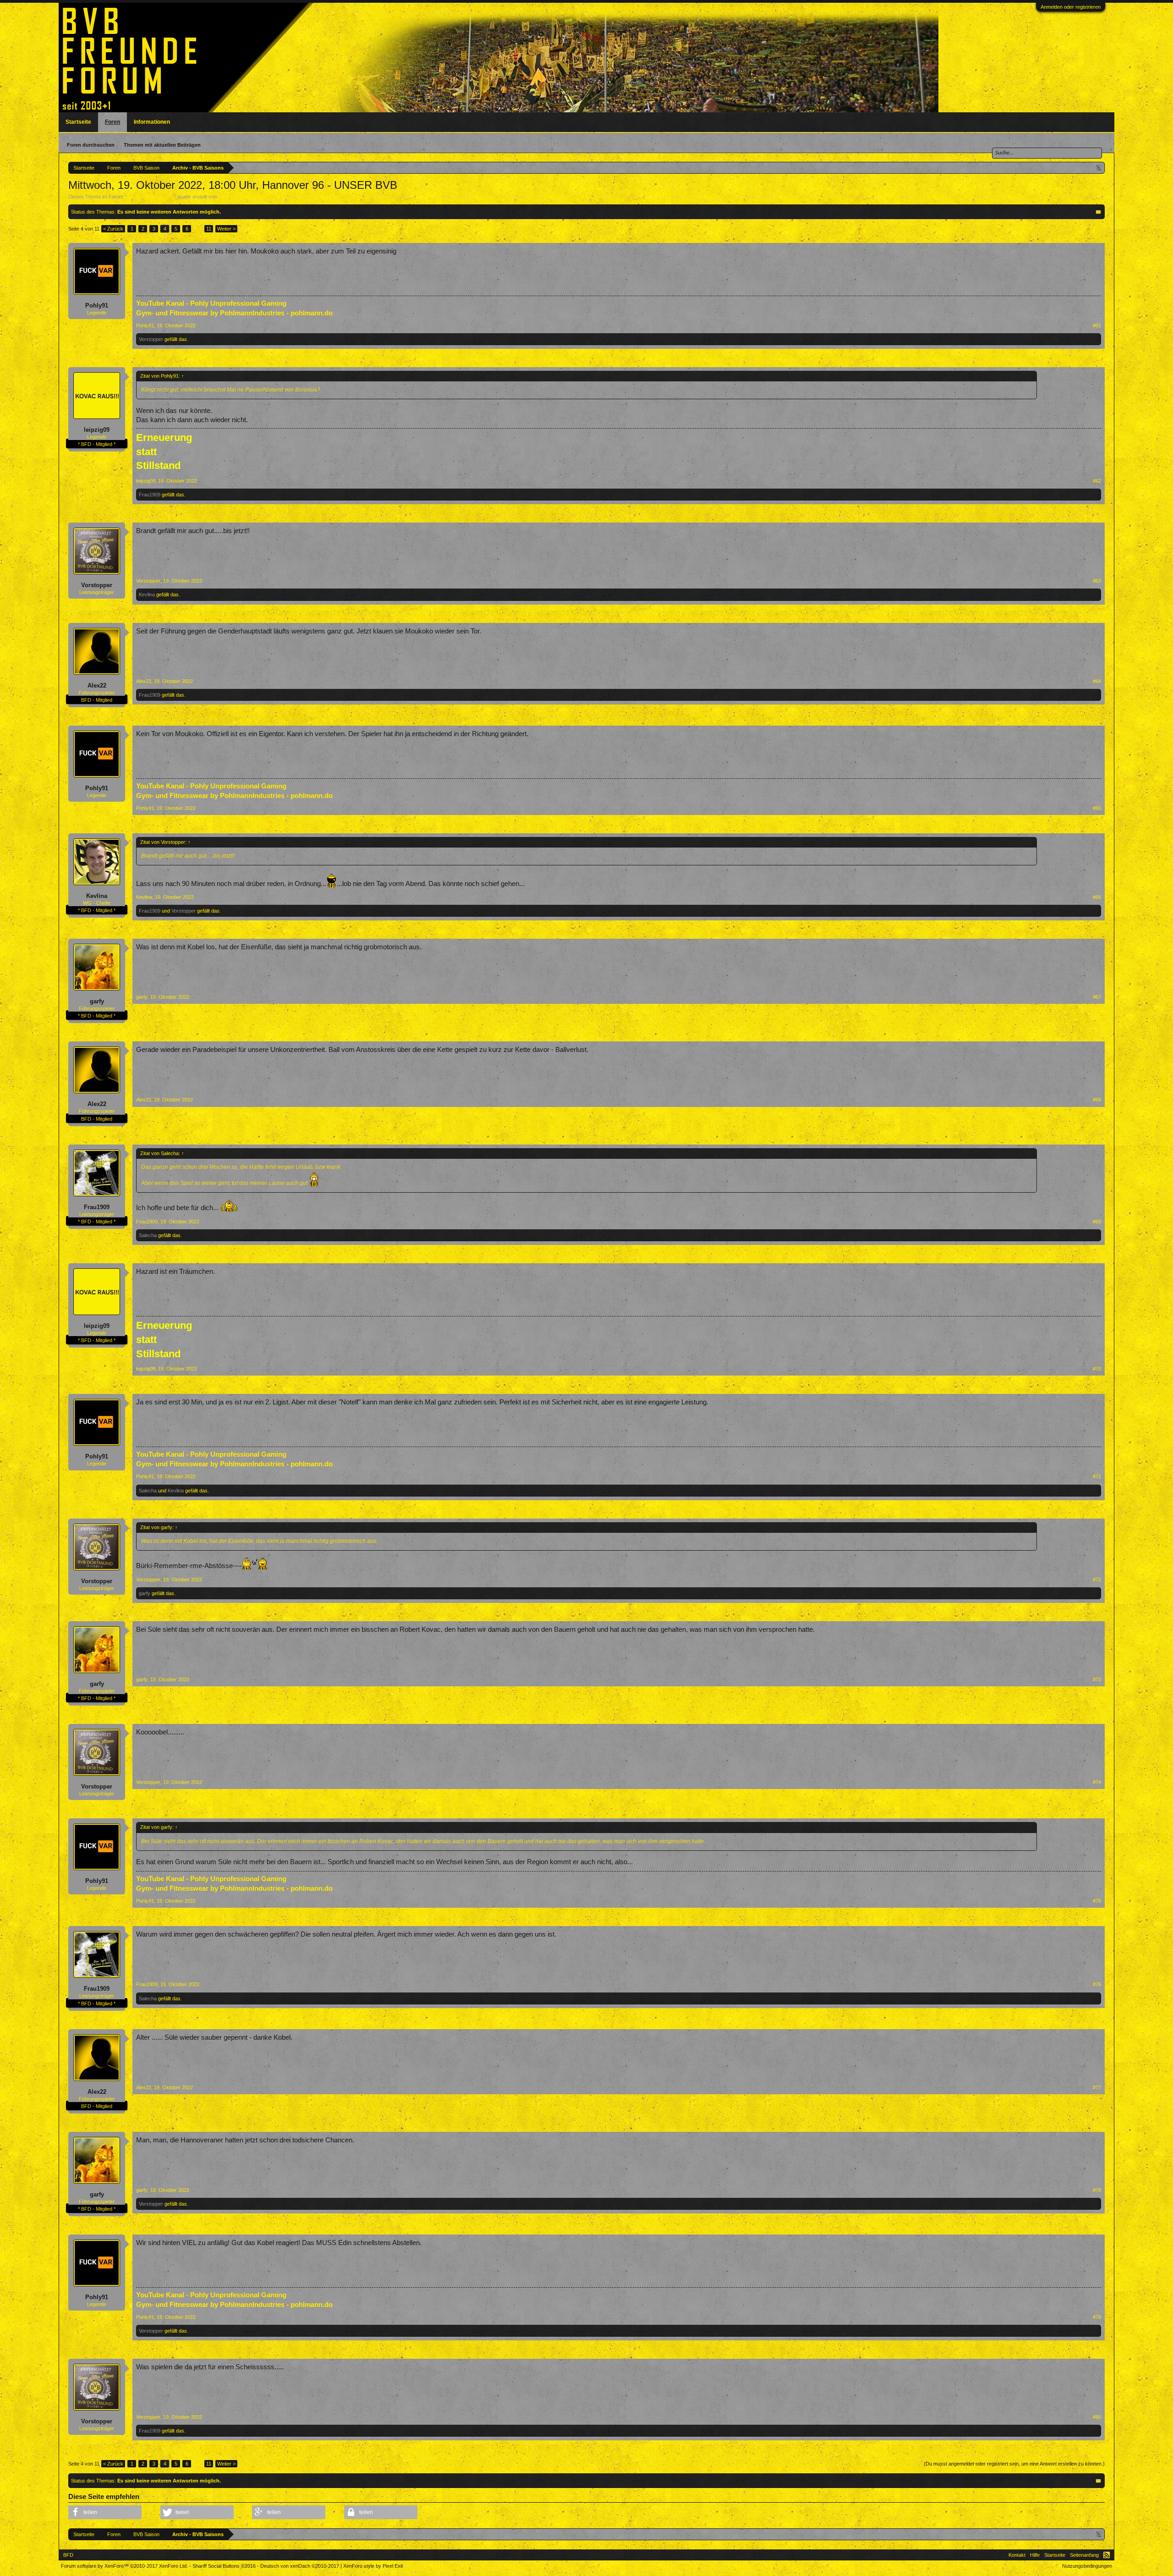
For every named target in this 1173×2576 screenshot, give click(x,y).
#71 (1097, 1476)
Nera (224, 197)
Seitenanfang (1084, 2555)
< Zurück (113, 229)
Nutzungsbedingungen (1087, 2566)
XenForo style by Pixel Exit (373, 2566)
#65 (1097, 808)
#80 (1097, 2417)
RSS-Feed (1107, 2555)
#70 (1097, 1369)
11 (209, 229)
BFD (68, 2555)
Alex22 (97, 685)
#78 (1097, 2190)
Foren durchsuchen (91, 145)
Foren (112, 122)
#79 (1097, 2317)
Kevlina (147, 594)
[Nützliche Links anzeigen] (1099, 168)
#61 (1097, 325)
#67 (1097, 997)
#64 (1097, 681)
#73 (1097, 1679)
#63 (1097, 581)
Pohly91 (97, 305)
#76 (1097, 1984)
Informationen (152, 122)
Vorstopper (151, 339)
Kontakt (1017, 2555)
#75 (1097, 1901)
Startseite (78, 122)
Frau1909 (150, 495)
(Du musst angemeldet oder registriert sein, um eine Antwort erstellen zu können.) (1014, 2464)
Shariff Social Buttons (224, 2566)
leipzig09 (97, 430)
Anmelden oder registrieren (1071, 7)
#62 (1097, 481)
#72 (1097, 1580)
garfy (97, 1001)
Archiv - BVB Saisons (150, 197)
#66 (1097, 897)
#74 (1097, 1782)
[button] (105, 2512)
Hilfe (1035, 2555)
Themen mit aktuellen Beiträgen (162, 145)
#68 (1097, 1100)
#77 (1097, 2087)
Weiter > (226, 229)
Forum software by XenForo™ (124, 2566)
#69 (1097, 1222)
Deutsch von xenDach (300, 2566)
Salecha (148, 1235)
